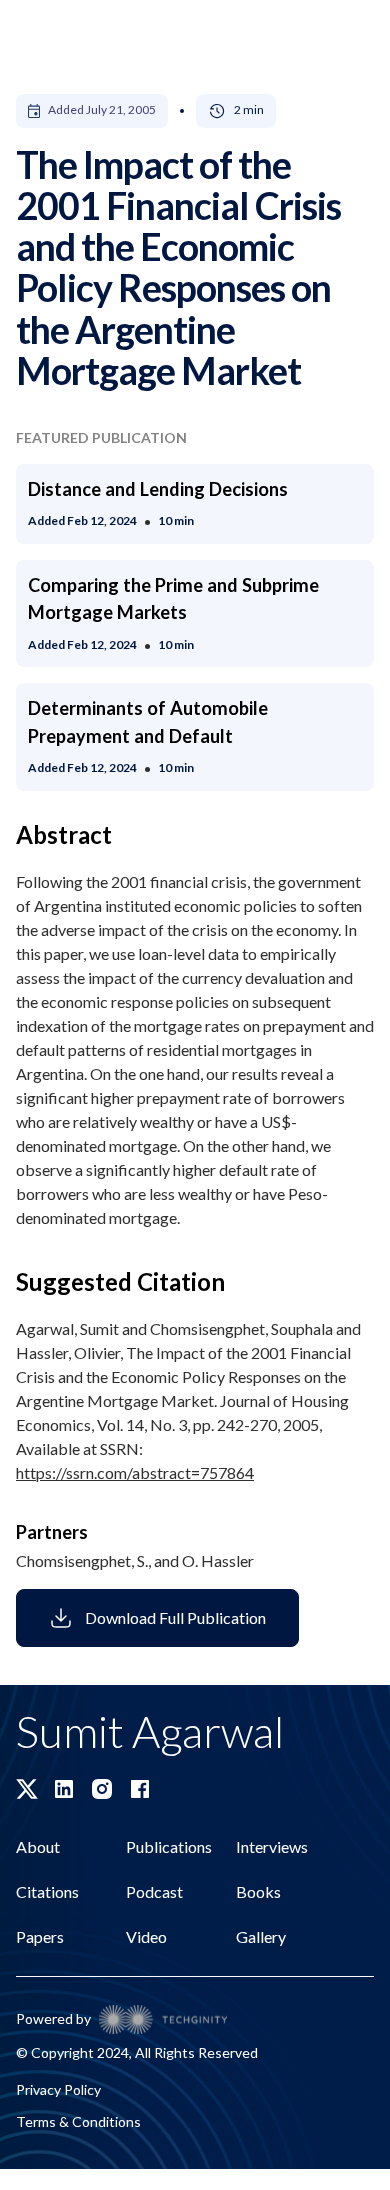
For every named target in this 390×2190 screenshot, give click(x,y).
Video (146, 1936)
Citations (47, 1891)
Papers (40, 1936)
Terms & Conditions (78, 2121)
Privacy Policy (58, 2089)
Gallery (261, 1936)
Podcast (154, 1891)
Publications (169, 1846)
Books (258, 1891)
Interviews (272, 1846)
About (38, 1846)
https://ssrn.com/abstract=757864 (135, 1472)
